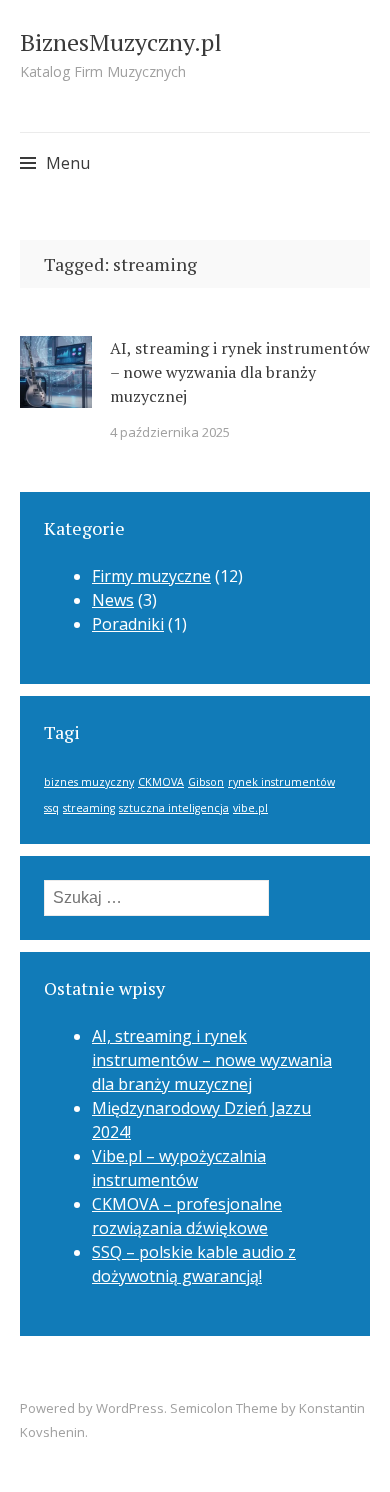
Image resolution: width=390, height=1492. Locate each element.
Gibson (206, 782)
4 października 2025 (170, 432)
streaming (89, 808)
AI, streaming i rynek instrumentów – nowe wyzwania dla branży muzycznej (240, 372)
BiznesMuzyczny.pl (121, 42)
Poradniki (128, 624)
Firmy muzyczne (151, 576)
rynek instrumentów (281, 782)
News (113, 600)
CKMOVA (161, 782)
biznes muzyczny (89, 782)
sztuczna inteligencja (174, 808)
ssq (51, 808)
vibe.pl (250, 808)
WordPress (130, 1408)
